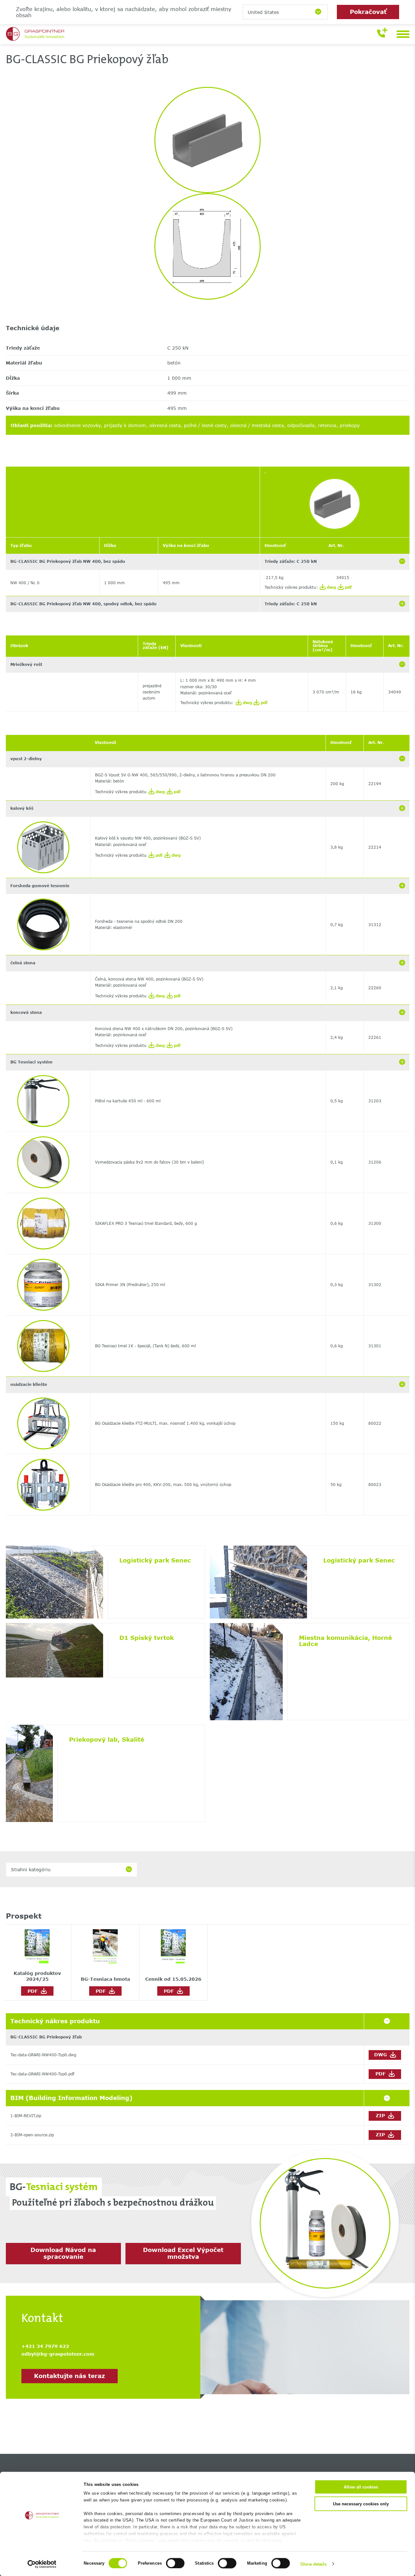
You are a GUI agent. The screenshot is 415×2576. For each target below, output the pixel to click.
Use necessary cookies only (361, 2504)
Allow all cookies (361, 2487)
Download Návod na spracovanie (63, 2253)
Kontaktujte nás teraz (70, 2376)
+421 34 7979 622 (45, 2346)
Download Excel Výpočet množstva (183, 2253)
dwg (331, 587)
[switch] (175, 2563)
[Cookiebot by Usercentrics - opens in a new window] (42, 2564)
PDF (34, 1991)
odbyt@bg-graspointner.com (58, 2354)
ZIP (381, 2115)
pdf (348, 587)
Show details (313, 2564)
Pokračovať (368, 12)
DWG (381, 2054)
